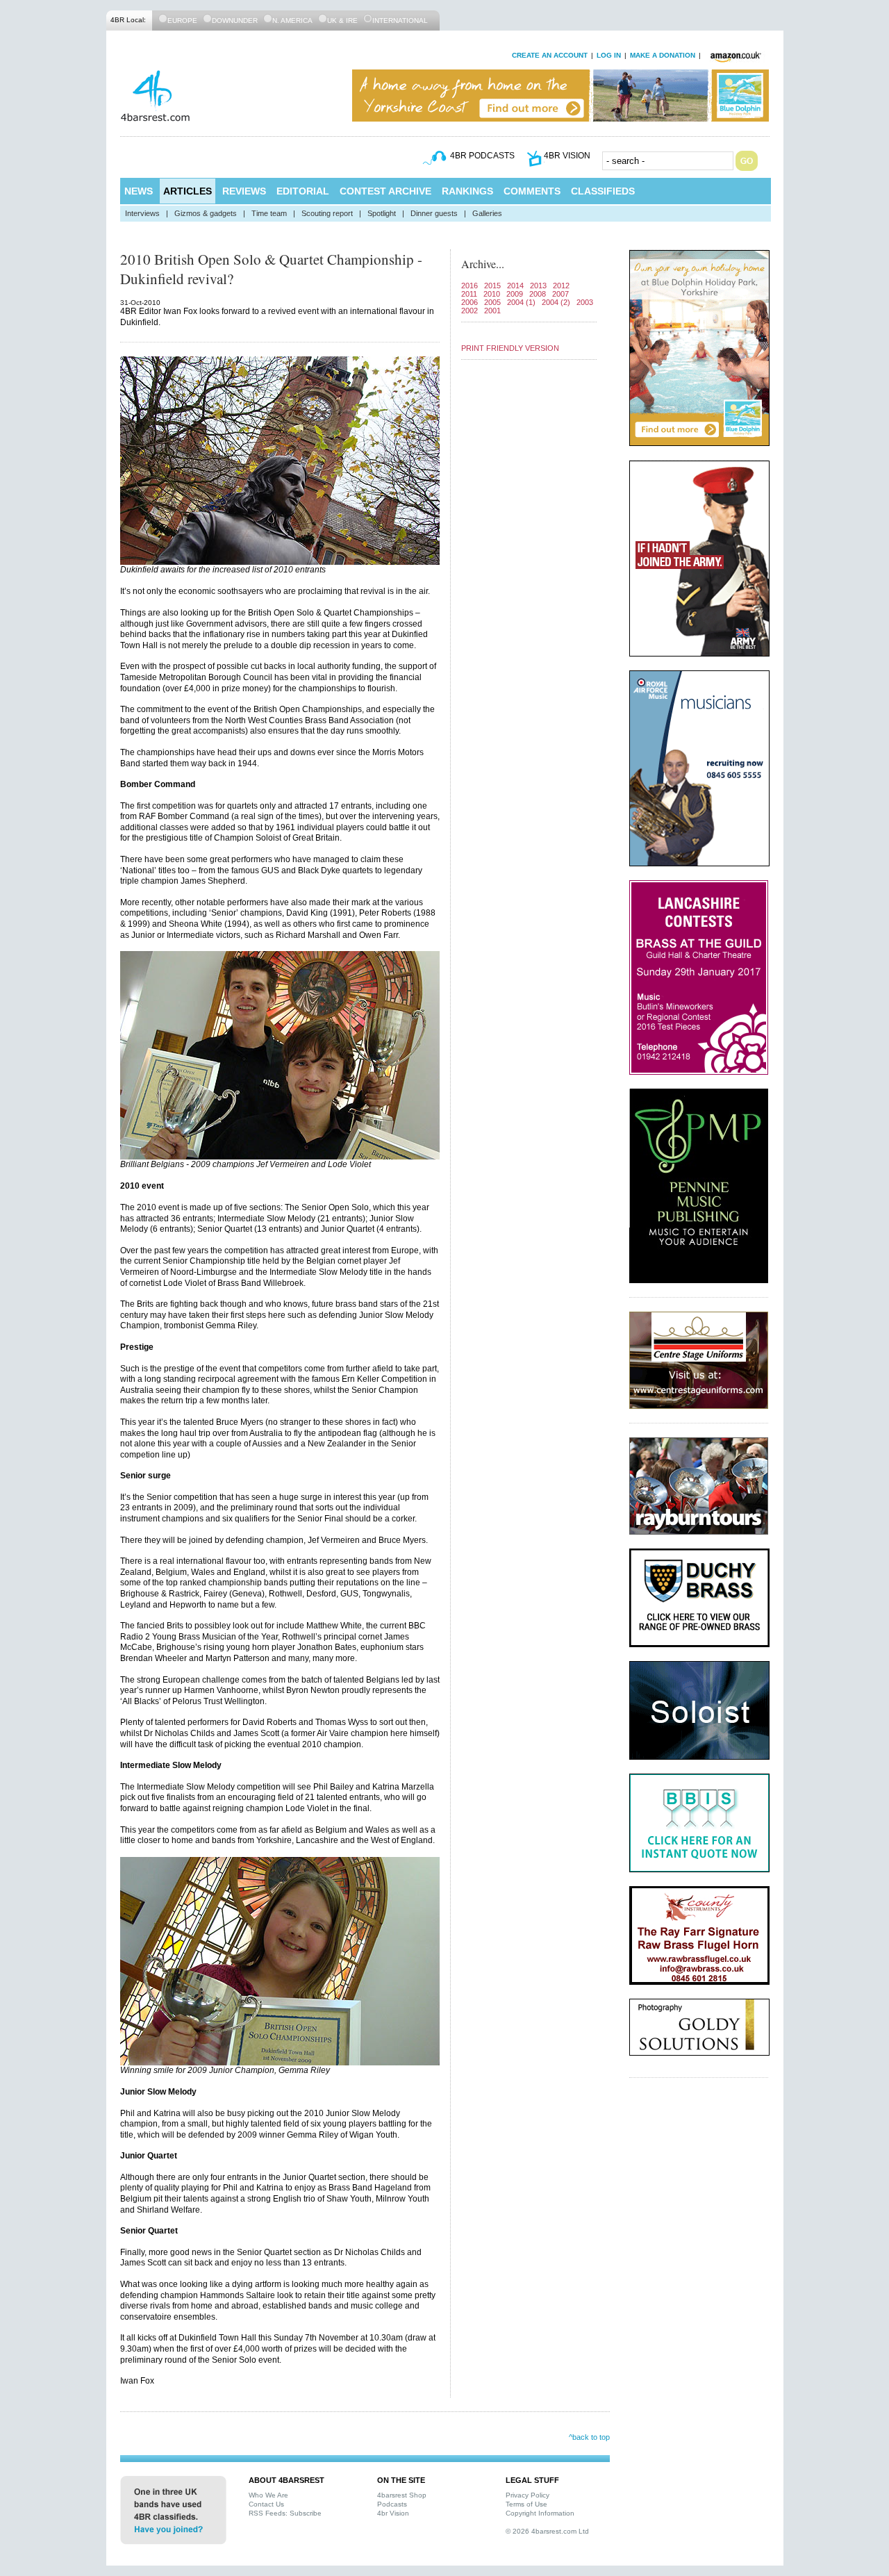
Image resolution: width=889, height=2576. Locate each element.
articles (188, 191)
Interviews (142, 213)
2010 (492, 294)
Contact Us (266, 2504)
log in (609, 55)
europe (182, 20)
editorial (303, 191)
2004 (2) (556, 302)
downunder (235, 20)
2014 (515, 286)
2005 (492, 302)
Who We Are (268, 2495)
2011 (469, 294)
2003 (585, 302)
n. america (292, 20)
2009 (515, 294)
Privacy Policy (527, 2495)
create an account (550, 55)
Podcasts (392, 2504)
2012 (561, 286)
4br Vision (393, 2513)
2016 (470, 286)
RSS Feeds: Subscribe (285, 2513)
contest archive (385, 191)
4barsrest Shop (402, 2495)
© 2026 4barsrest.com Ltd (547, 2531)
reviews (244, 191)
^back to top (589, 2437)
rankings (467, 191)
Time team (269, 213)
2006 (470, 302)
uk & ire (342, 20)
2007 (560, 294)
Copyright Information (540, 2513)
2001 (492, 311)
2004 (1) (521, 302)
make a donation (663, 55)
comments (532, 191)
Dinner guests (434, 213)
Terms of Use (526, 2504)
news (139, 191)
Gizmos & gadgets (206, 213)
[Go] (747, 161)
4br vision (567, 156)
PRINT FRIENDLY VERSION (510, 348)
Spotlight (382, 213)
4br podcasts (482, 156)
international (400, 20)
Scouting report (327, 213)
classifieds (603, 191)
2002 (470, 311)
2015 (492, 286)
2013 (538, 286)
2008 (538, 294)
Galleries (487, 213)
